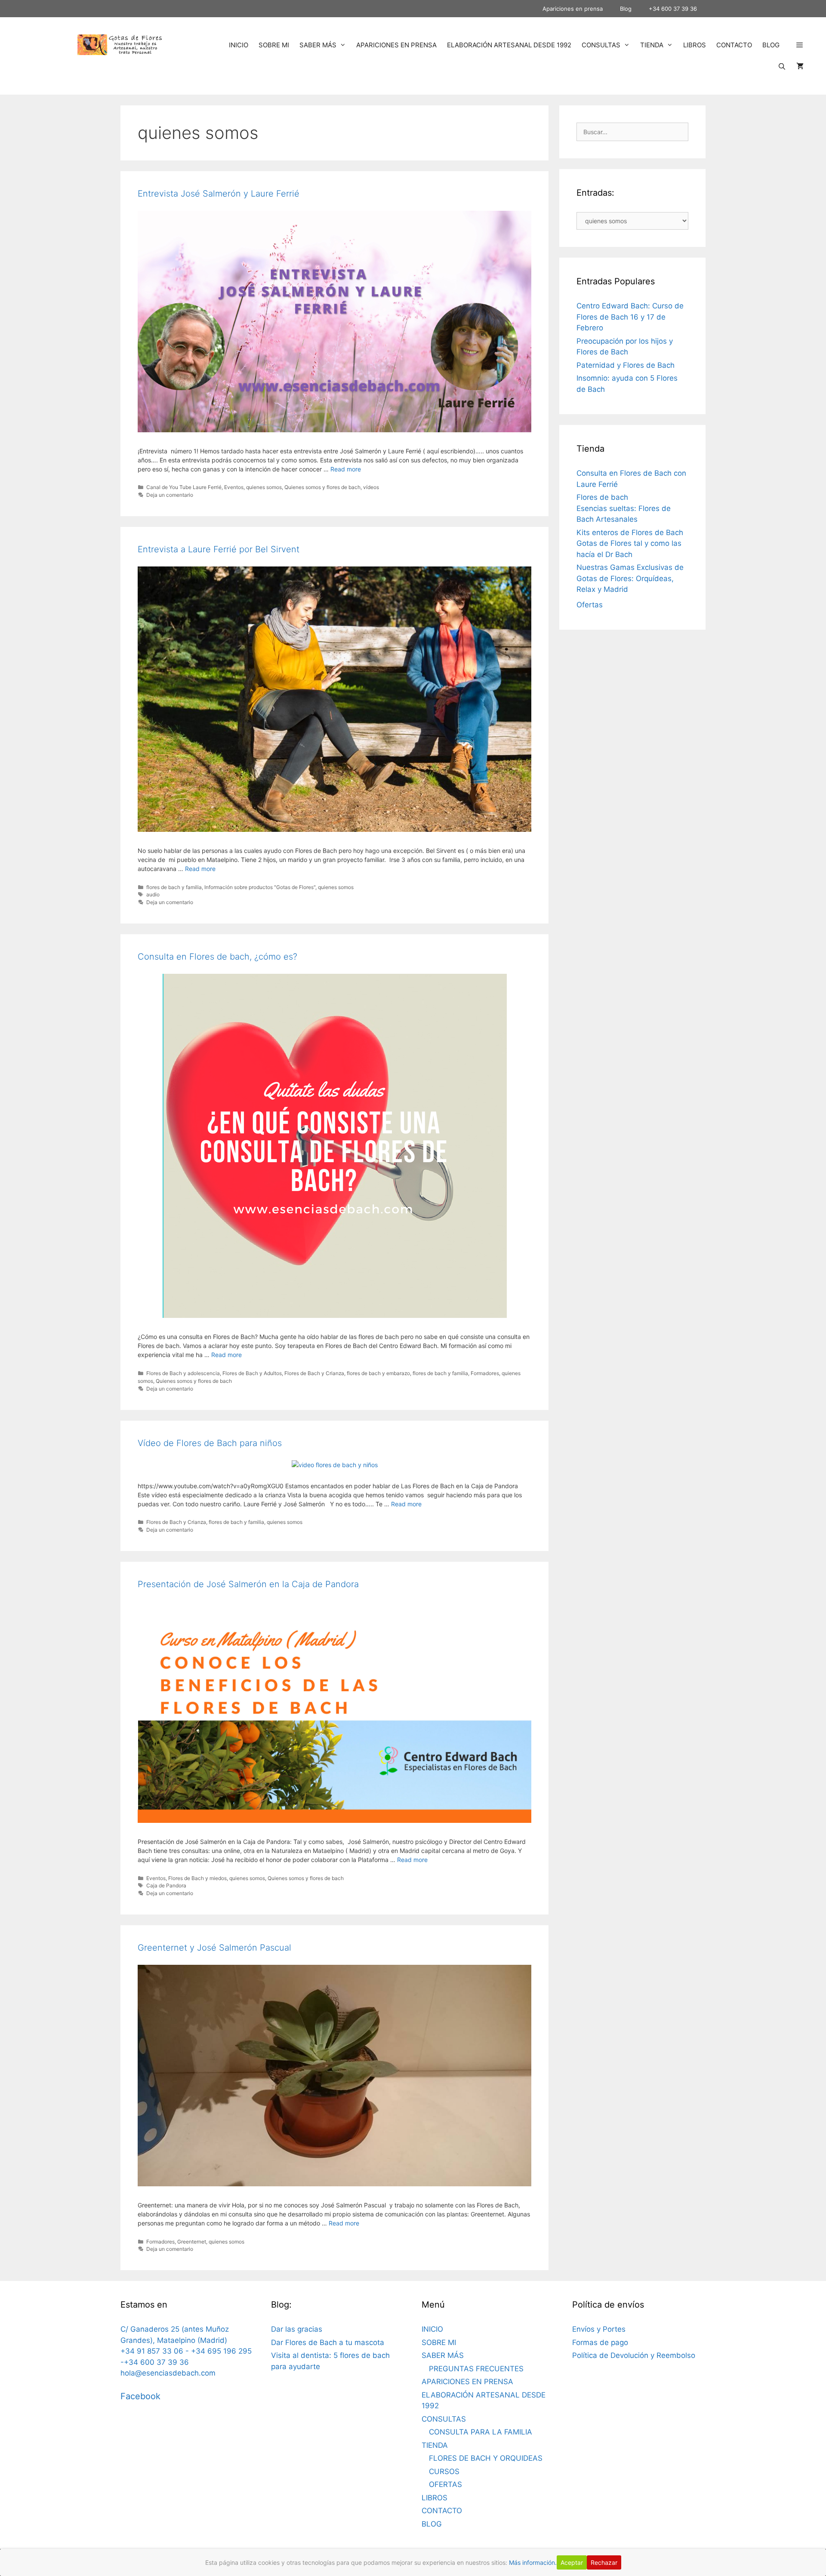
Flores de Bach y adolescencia (183, 1373)
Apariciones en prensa (573, 9)
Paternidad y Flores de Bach (626, 365)
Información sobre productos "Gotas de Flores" (260, 887)
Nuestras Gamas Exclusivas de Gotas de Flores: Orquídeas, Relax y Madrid (630, 578)
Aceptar (572, 2562)
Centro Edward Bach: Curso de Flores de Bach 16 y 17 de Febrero (630, 317)
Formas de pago (600, 2342)
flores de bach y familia (174, 887)
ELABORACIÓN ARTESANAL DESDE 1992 (509, 45)
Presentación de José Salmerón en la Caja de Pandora (248, 1584)
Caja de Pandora (166, 1885)
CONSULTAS (601, 45)
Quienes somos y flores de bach (322, 487)
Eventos (234, 487)
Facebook (140, 2396)
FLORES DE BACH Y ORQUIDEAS (486, 2458)
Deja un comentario (170, 495)
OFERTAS (445, 2484)
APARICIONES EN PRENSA (396, 45)
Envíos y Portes (599, 2329)
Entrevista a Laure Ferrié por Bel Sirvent (219, 549)
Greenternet (192, 2242)
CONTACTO (734, 45)
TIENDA (652, 45)
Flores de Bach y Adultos (252, 1373)
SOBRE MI (274, 45)
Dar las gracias (297, 2329)
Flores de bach (602, 497)
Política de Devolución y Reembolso (634, 2355)
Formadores (485, 1373)
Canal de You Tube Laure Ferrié (184, 487)
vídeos (371, 487)
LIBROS (695, 45)
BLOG (771, 45)
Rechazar (604, 2562)
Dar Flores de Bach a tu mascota (328, 2342)
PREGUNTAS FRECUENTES (476, 2369)
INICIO (239, 45)
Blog (626, 9)
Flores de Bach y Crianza (314, 1373)
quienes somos (264, 487)
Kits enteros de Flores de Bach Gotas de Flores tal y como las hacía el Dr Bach (630, 543)
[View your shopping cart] (800, 67)
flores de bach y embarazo (378, 1373)
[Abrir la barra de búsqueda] (782, 67)
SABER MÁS (318, 45)
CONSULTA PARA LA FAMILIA (481, 2432)
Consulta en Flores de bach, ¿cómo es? (217, 957)
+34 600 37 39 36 (673, 9)
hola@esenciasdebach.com (168, 2373)
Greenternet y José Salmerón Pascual (214, 1948)
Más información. (533, 2562)
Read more (346, 469)
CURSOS (444, 2471)
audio (153, 894)
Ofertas (590, 605)
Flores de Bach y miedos (197, 1878)
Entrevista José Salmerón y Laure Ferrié (219, 194)
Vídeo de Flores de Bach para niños (210, 1443)
